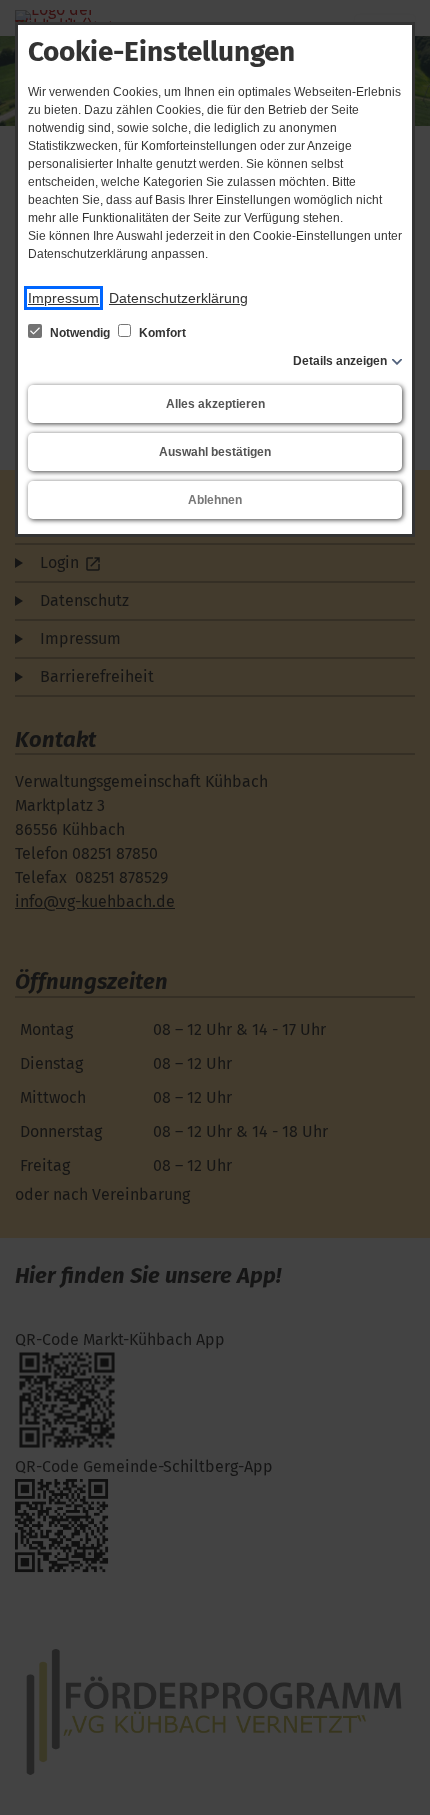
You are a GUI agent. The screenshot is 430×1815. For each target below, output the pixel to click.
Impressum (63, 298)
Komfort (161, 333)
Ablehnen (215, 500)
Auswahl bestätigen (215, 452)
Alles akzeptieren (215, 404)
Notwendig (80, 333)
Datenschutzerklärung (178, 298)
